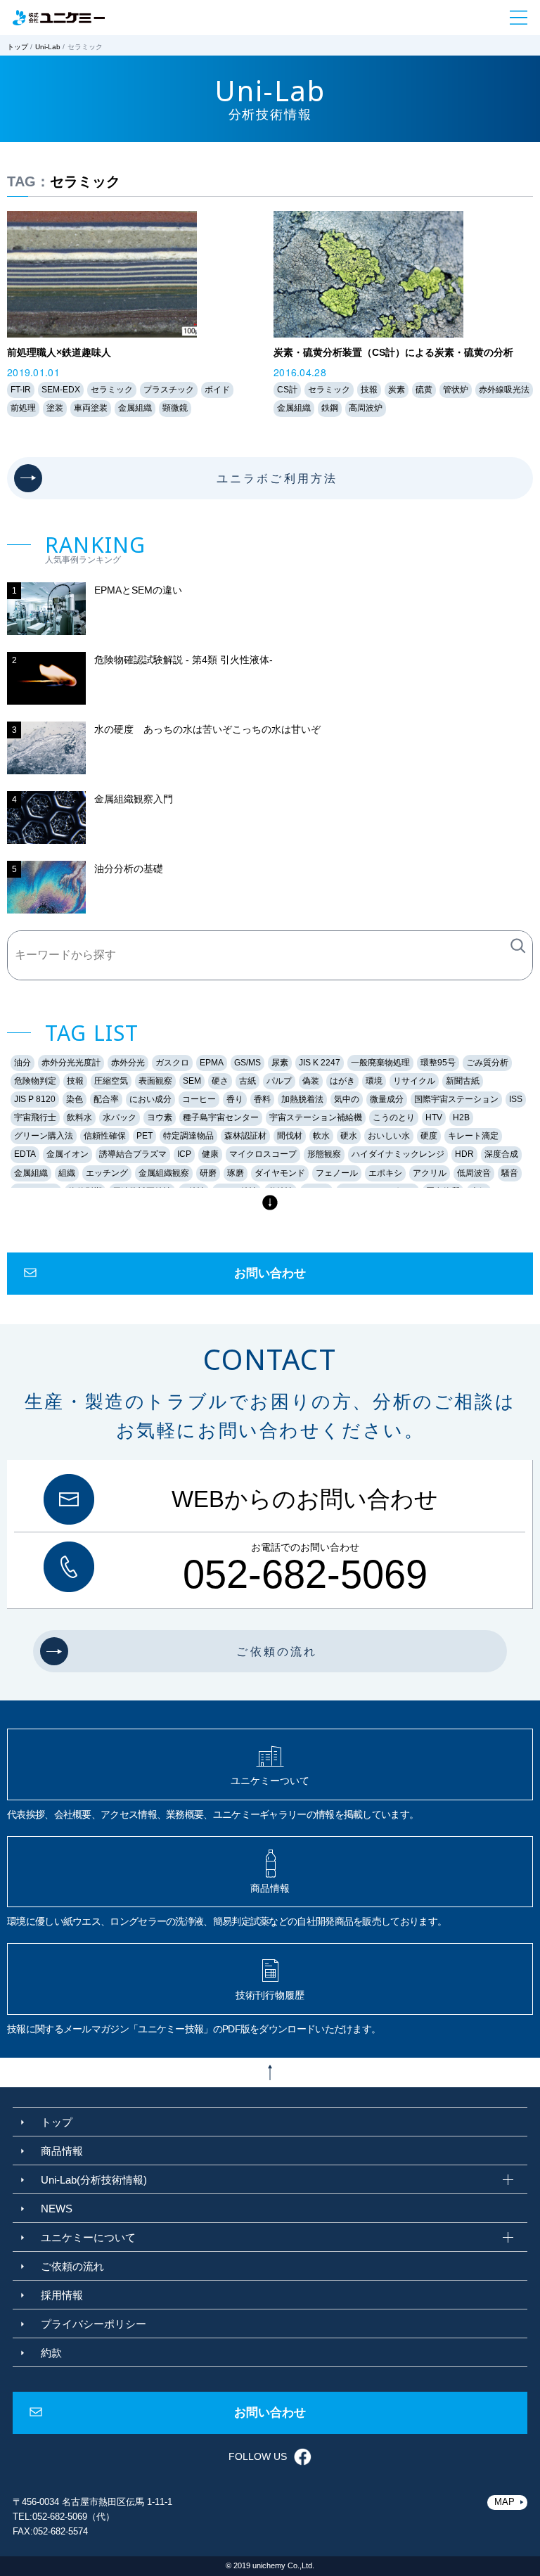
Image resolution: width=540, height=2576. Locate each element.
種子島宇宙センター (221, 1117)
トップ (18, 47)
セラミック (112, 390)
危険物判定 (35, 1081)
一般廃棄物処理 (380, 1063)
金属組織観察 (164, 1173)
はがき (342, 1081)
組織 (67, 1173)
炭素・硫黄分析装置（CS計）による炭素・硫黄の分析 (393, 352)
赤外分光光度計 (71, 1063)
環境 (374, 1081)
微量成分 (387, 1099)
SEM (192, 1081)
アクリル (430, 1173)
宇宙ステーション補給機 (316, 1117)
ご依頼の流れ (72, 2266)
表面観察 (155, 1081)
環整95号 (438, 1063)
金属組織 (135, 408)
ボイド (217, 390)
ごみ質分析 (487, 1063)
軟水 (321, 1136)
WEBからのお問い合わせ (305, 1499)
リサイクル (414, 1081)
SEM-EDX (61, 390)
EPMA (212, 1063)
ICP (184, 1154)
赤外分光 (128, 1063)
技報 (369, 390)
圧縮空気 (111, 1081)
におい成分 (150, 1099)
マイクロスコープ (263, 1154)
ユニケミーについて (88, 2237)
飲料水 (79, 1117)
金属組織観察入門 (134, 799)
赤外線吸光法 (504, 390)
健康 (210, 1154)
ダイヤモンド (280, 1173)
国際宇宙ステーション (456, 1099)
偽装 (311, 1081)
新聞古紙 (463, 1081)
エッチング (107, 1173)
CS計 (287, 390)
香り (235, 1099)
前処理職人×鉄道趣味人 (59, 352)
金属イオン (67, 1154)
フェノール (337, 1173)
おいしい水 (389, 1136)
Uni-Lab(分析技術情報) (94, 2180)
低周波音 (474, 1173)
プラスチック (169, 390)
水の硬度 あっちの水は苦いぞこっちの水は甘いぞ (207, 729)
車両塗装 (91, 408)
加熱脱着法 (302, 1099)
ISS (516, 1099)
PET (144, 1136)
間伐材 (290, 1136)
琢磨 (236, 1173)
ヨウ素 (160, 1117)
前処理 (23, 408)
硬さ (220, 1081)
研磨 (208, 1173)
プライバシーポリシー (94, 2324)
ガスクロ (172, 1063)
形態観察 (324, 1154)
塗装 (55, 408)
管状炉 (456, 390)
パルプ (279, 1081)
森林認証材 (245, 1136)
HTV (434, 1117)
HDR (464, 1154)
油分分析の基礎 (129, 869)
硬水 (349, 1136)
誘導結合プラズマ (133, 1154)
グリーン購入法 (44, 1136)
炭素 (397, 390)
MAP (504, 2502)
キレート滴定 (473, 1136)
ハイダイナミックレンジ (398, 1154)
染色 (75, 1099)
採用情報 (62, 2295)
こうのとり (394, 1117)
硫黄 (424, 390)
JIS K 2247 (320, 1063)
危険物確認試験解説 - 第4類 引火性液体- (184, 660)
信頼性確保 (105, 1136)
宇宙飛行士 (35, 1117)
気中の (347, 1099)
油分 (22, 1063)
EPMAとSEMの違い (138, 590)
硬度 (429, 1136)
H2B (461, 1117)
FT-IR (21, 390)
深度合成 (501, 1154)
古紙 (247, 1081)
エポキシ (385, 1173)
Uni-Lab (48, 47)
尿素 (280, 1063)
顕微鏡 (175, 408)
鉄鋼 (330, 408)
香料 (262, 1099)
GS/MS (247, 1063)
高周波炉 (366, 408)
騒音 (510, 1173)
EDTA (25, 1154)
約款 (51, 2353)
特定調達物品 (188, 1136)
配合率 (106, 1099)
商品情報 (62, 2151)
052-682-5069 (305, 1575)
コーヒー (199, 1099)
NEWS (57, 2209)
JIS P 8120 (35, 1099)
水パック (120, 1117)
